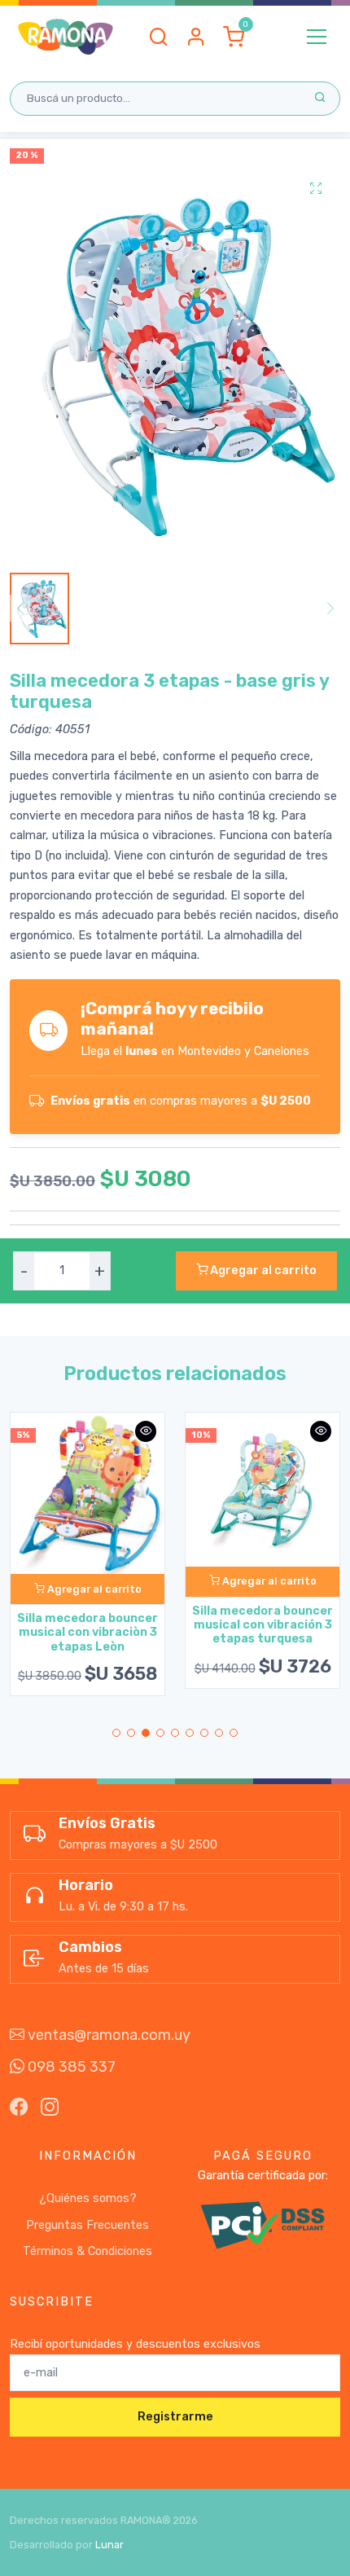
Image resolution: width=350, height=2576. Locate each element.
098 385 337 (70, 2067)
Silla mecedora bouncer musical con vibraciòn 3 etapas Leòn (87, 1633)
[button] (159, 37)
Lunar (109, 2545)
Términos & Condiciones (87, 2251)
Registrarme (175, 2417)
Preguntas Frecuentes (87, 2225)
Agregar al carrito (262, 1270)
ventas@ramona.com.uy (107, 2035)
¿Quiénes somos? (88, 2198)
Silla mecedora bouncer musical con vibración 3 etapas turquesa (262, 1625)
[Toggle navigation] (317, 37)
